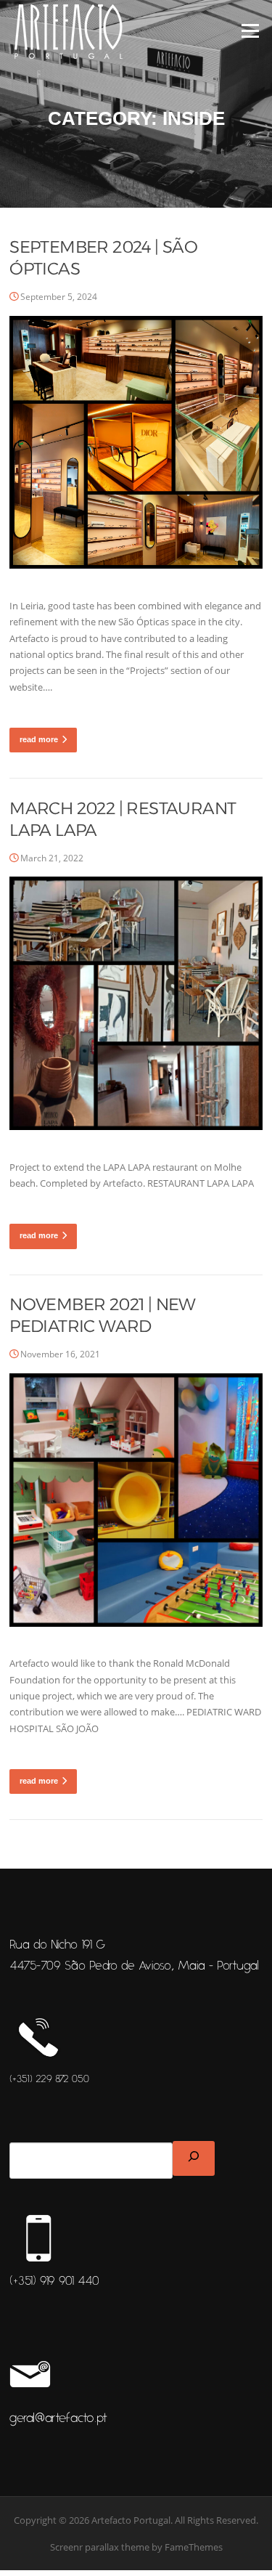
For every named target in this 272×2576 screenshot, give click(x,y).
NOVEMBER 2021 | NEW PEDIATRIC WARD (103, 1315)
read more (39, 739)
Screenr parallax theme (100, 2547)
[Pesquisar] (194, 2158)
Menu (250, 31)
